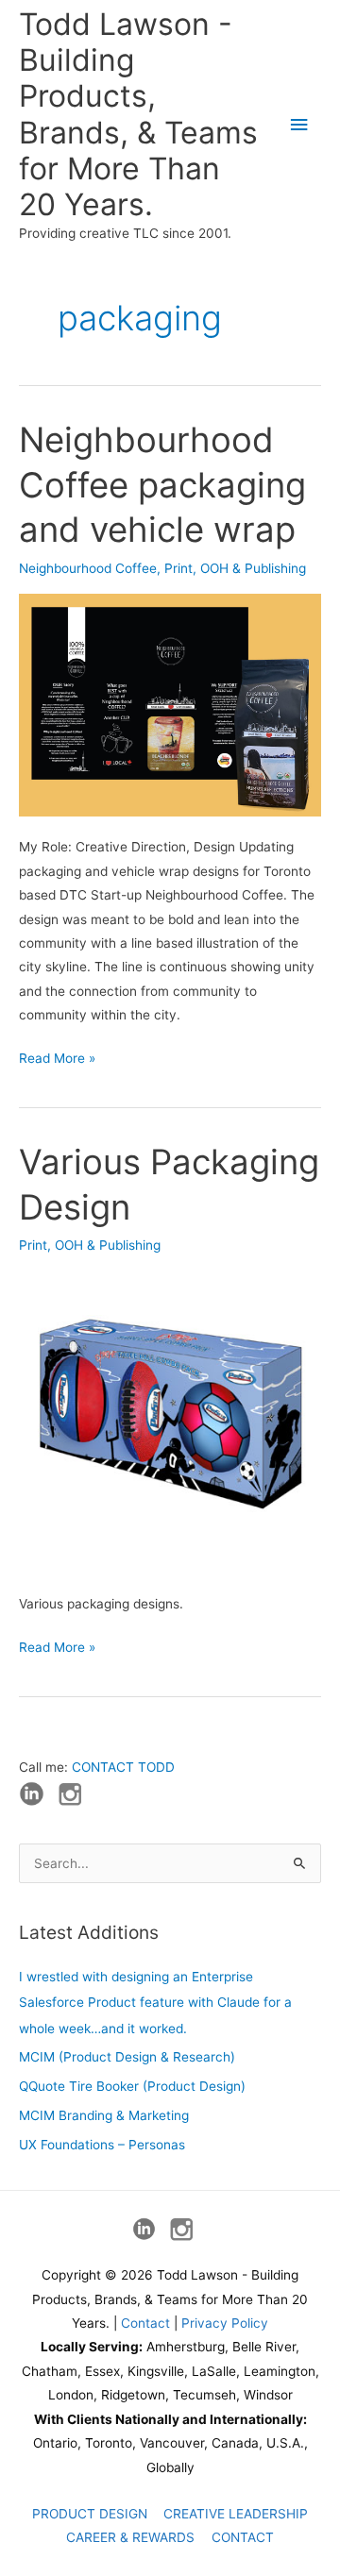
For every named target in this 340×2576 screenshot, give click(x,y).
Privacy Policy (225, 2323)
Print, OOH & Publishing (235, 568)
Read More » (57, 1060)
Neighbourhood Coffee (88, 568)
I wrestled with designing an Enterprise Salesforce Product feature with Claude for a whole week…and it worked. (155, 2003)
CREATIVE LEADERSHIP (236, 2514)
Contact (145, 2323)
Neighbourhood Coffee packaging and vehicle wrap (162, 485)
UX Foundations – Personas (102, 2145)
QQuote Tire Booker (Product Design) (132, 2086)
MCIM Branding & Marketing (104, 2115)
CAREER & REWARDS (130, 2537)
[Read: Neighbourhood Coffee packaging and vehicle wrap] (170, 704)
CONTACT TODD (123, 1767)
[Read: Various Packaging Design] (170, 1421)
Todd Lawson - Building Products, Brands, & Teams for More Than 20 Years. (138, 114)
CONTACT (243, 2537)
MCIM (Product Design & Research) (127, 2057)
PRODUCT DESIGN (90, 2514)
